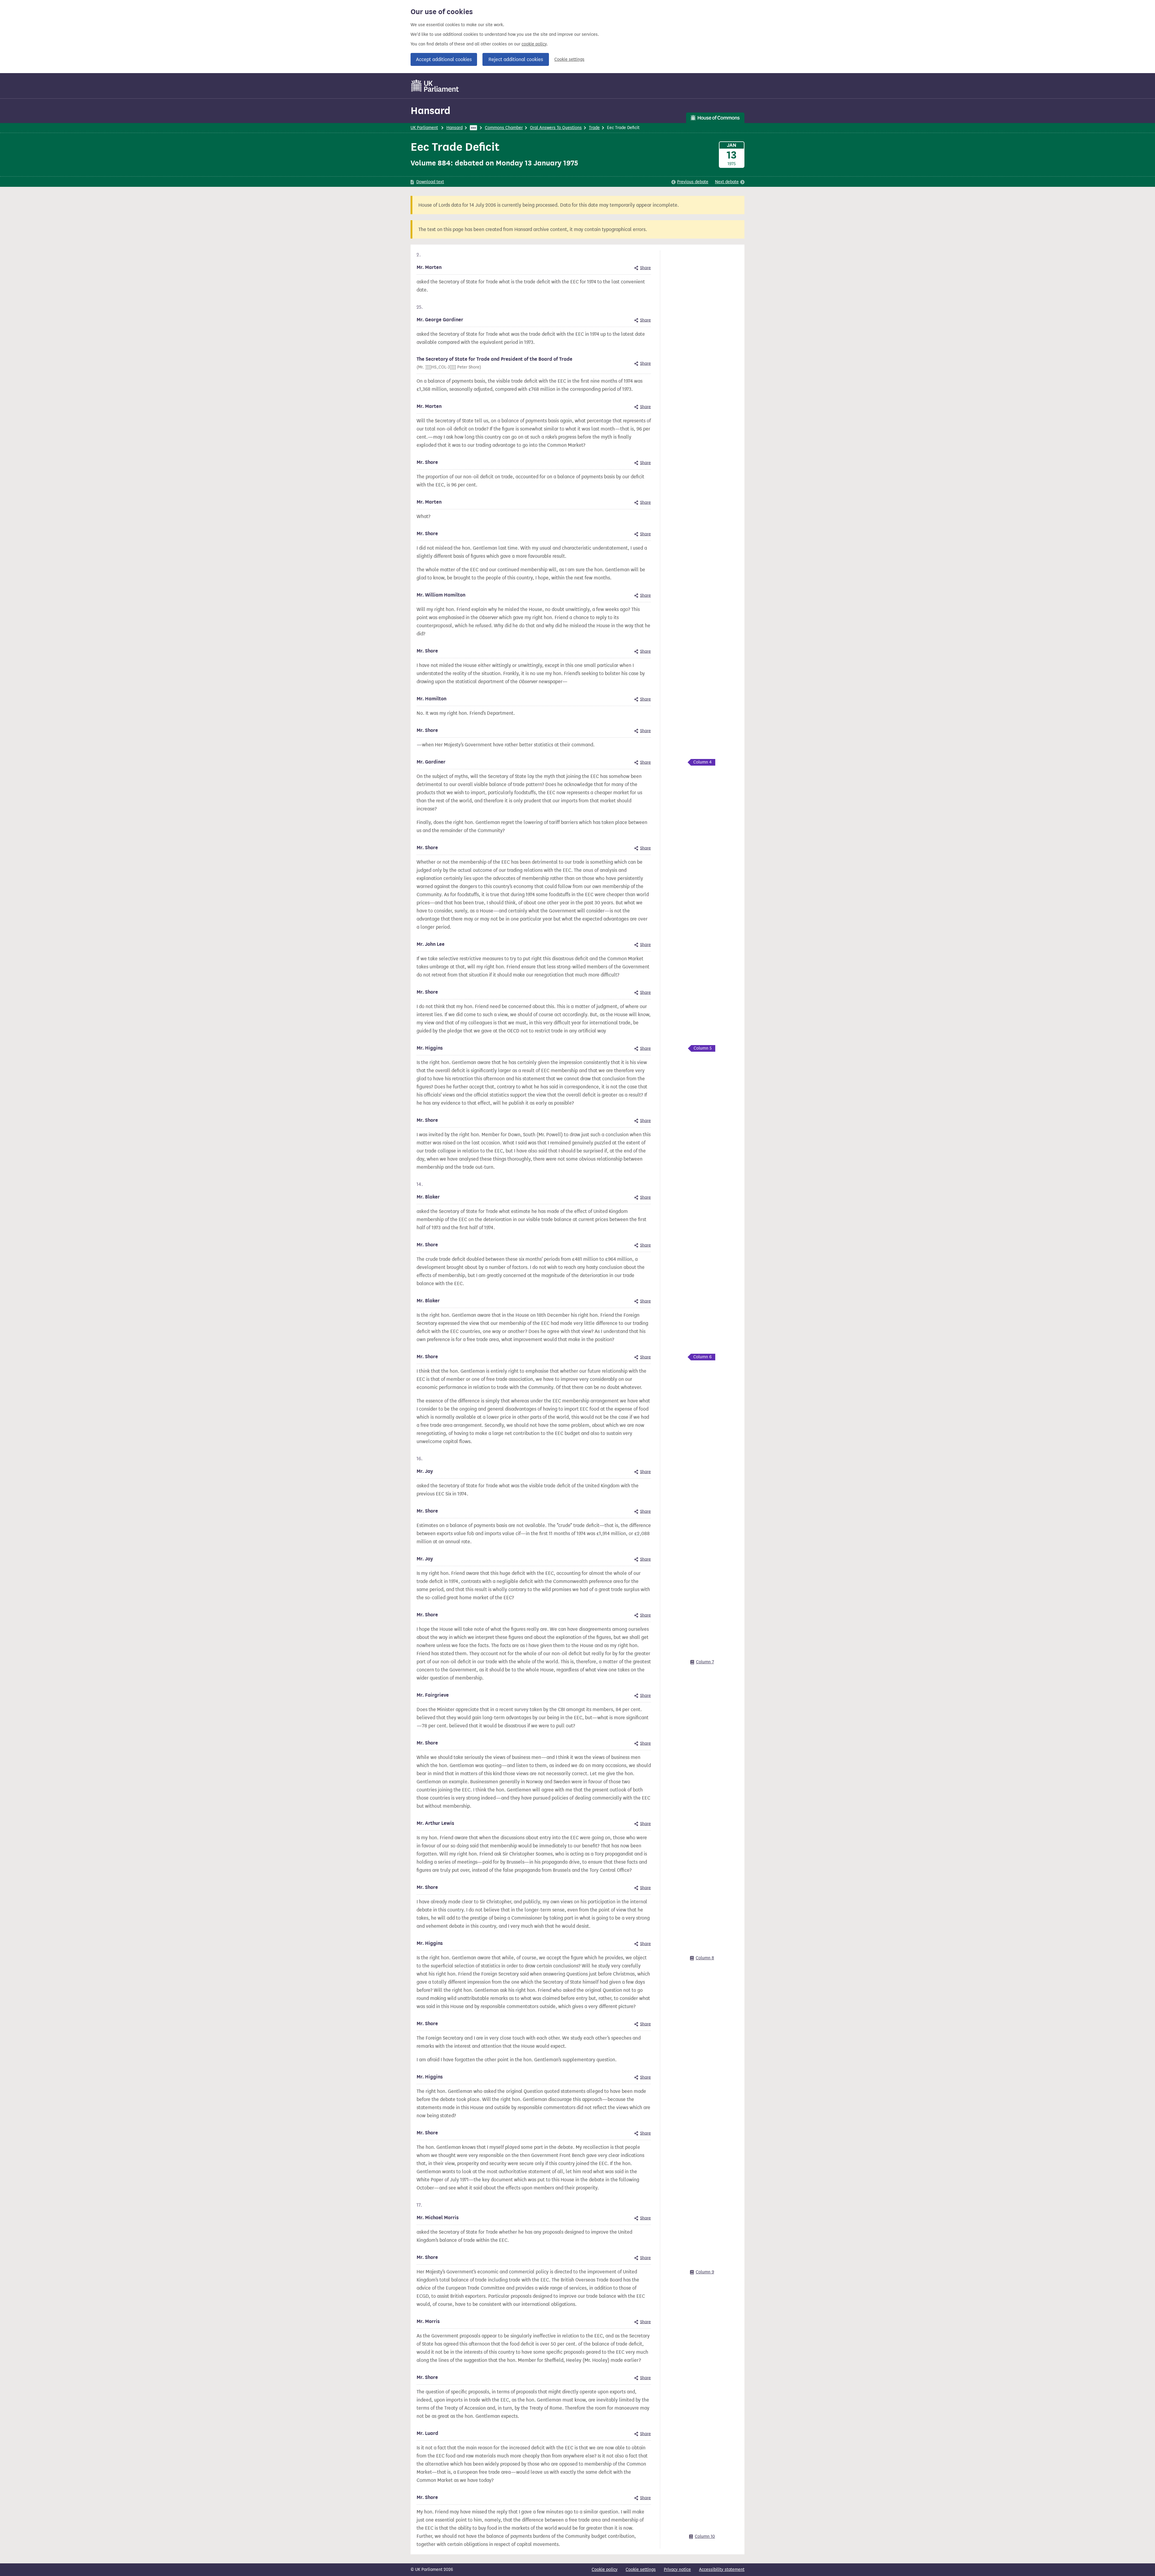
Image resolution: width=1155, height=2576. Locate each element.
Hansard (430, 111)
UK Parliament (424, 128)
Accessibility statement (722, 2570)
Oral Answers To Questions (556, 128)
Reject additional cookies (516, 59)
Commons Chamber (504, 128)
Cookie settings (569, 59)
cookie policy (534, 44)
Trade (594, 128)
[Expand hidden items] (473, 128)
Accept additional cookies (444, 59)
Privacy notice (677, 2570)
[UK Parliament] (435, 86)
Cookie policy (605, 2570)
